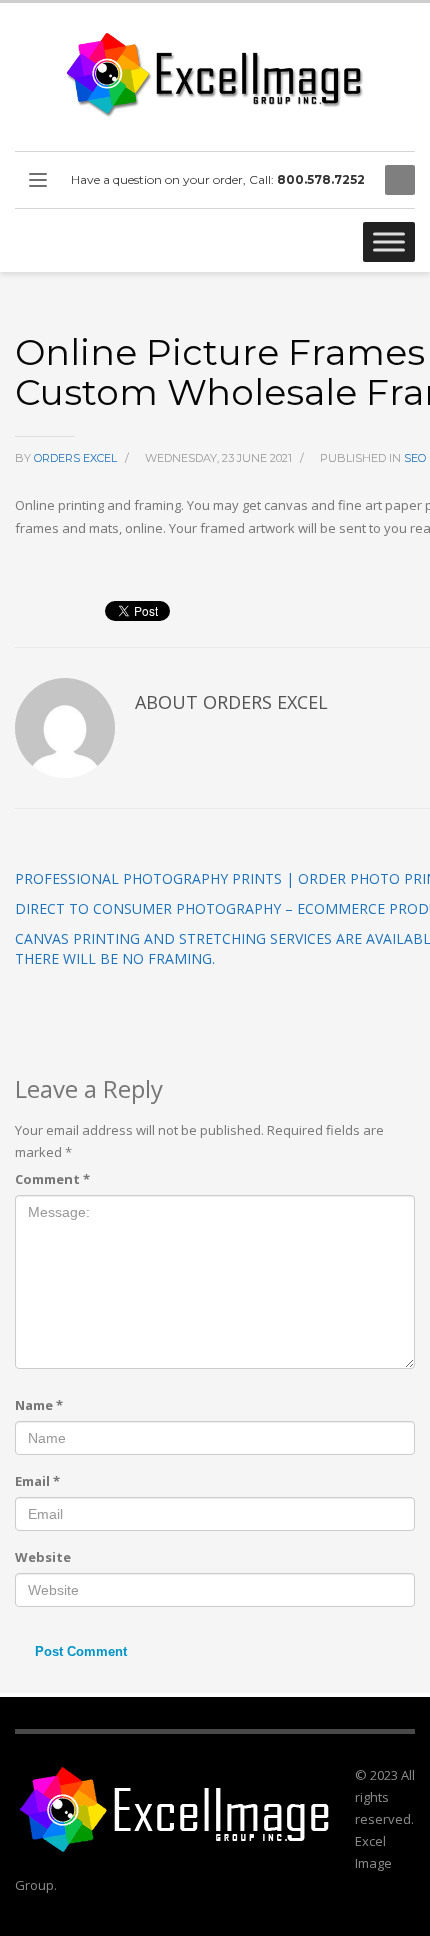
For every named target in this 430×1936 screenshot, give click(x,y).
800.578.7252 (321, 179)
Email (37, 1481)
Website (43, 1557)
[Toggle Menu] (389, 241)
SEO (415, 458)
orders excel (77, 458)
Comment (52, 1179)
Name (39, 1405)
